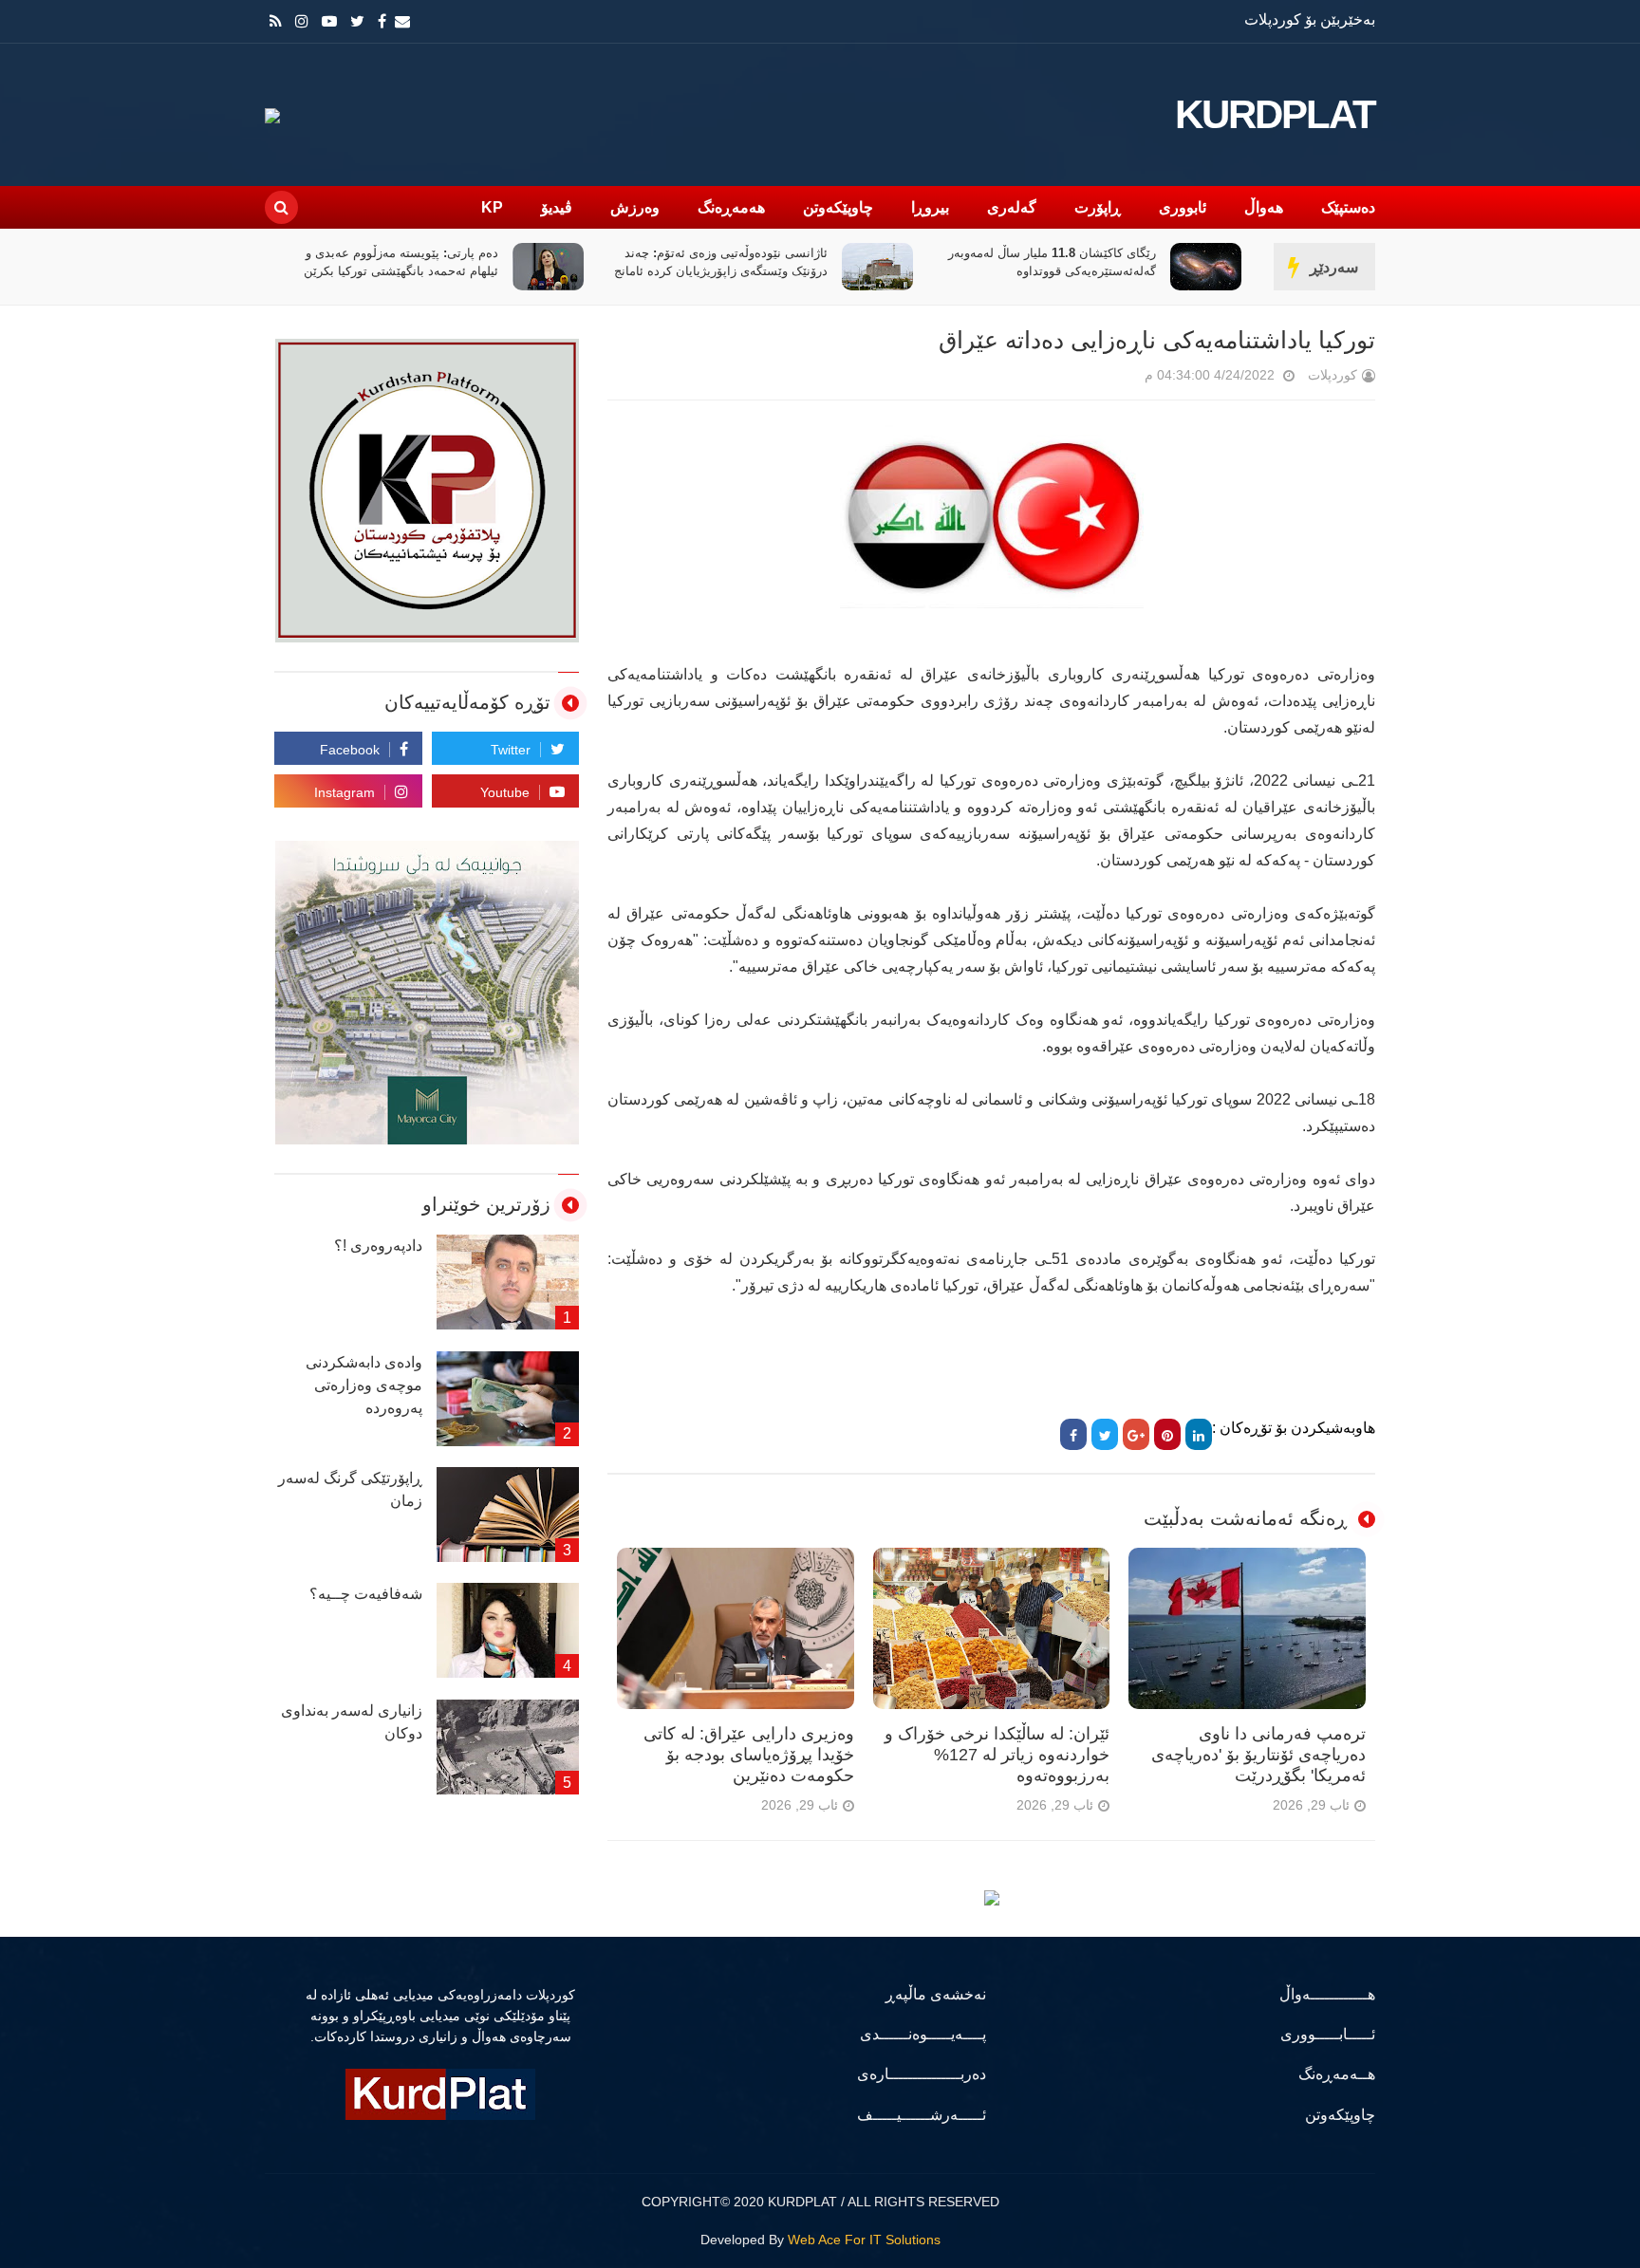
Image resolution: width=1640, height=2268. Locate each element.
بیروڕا (930, 207)
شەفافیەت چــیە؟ (366, 1594)
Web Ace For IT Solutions (864, 2240)
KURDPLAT (1275, 115)
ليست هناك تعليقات (1118, 379)
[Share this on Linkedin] (1199, 1434)
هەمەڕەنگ (731, 207)
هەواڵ (1264, 207)
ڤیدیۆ (557, 207)
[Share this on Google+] (1136, 1434)
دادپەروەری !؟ (378, 1246)
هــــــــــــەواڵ (1327, 1994)
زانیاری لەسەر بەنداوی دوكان (352, 1722)
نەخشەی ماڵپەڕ (936, 1994)
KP (492, 207)
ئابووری (1183, 207)
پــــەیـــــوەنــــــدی (923, 2034)
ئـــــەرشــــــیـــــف (922, 2115)
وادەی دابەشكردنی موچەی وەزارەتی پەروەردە (364, 1385)
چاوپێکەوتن (838, 207)
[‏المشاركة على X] (1105, 1434)
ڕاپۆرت (1098, 207)
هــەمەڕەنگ (1337, 2074)
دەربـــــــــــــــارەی (922, 2074)
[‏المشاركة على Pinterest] (1167, 1434)
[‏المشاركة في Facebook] (1073, 1434)
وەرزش (635, 207)
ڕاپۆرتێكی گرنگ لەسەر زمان (350, 1489)
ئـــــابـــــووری (1328, 2034)
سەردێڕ (1334, 267)
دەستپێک (1348, 207)
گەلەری (1012, 207)
